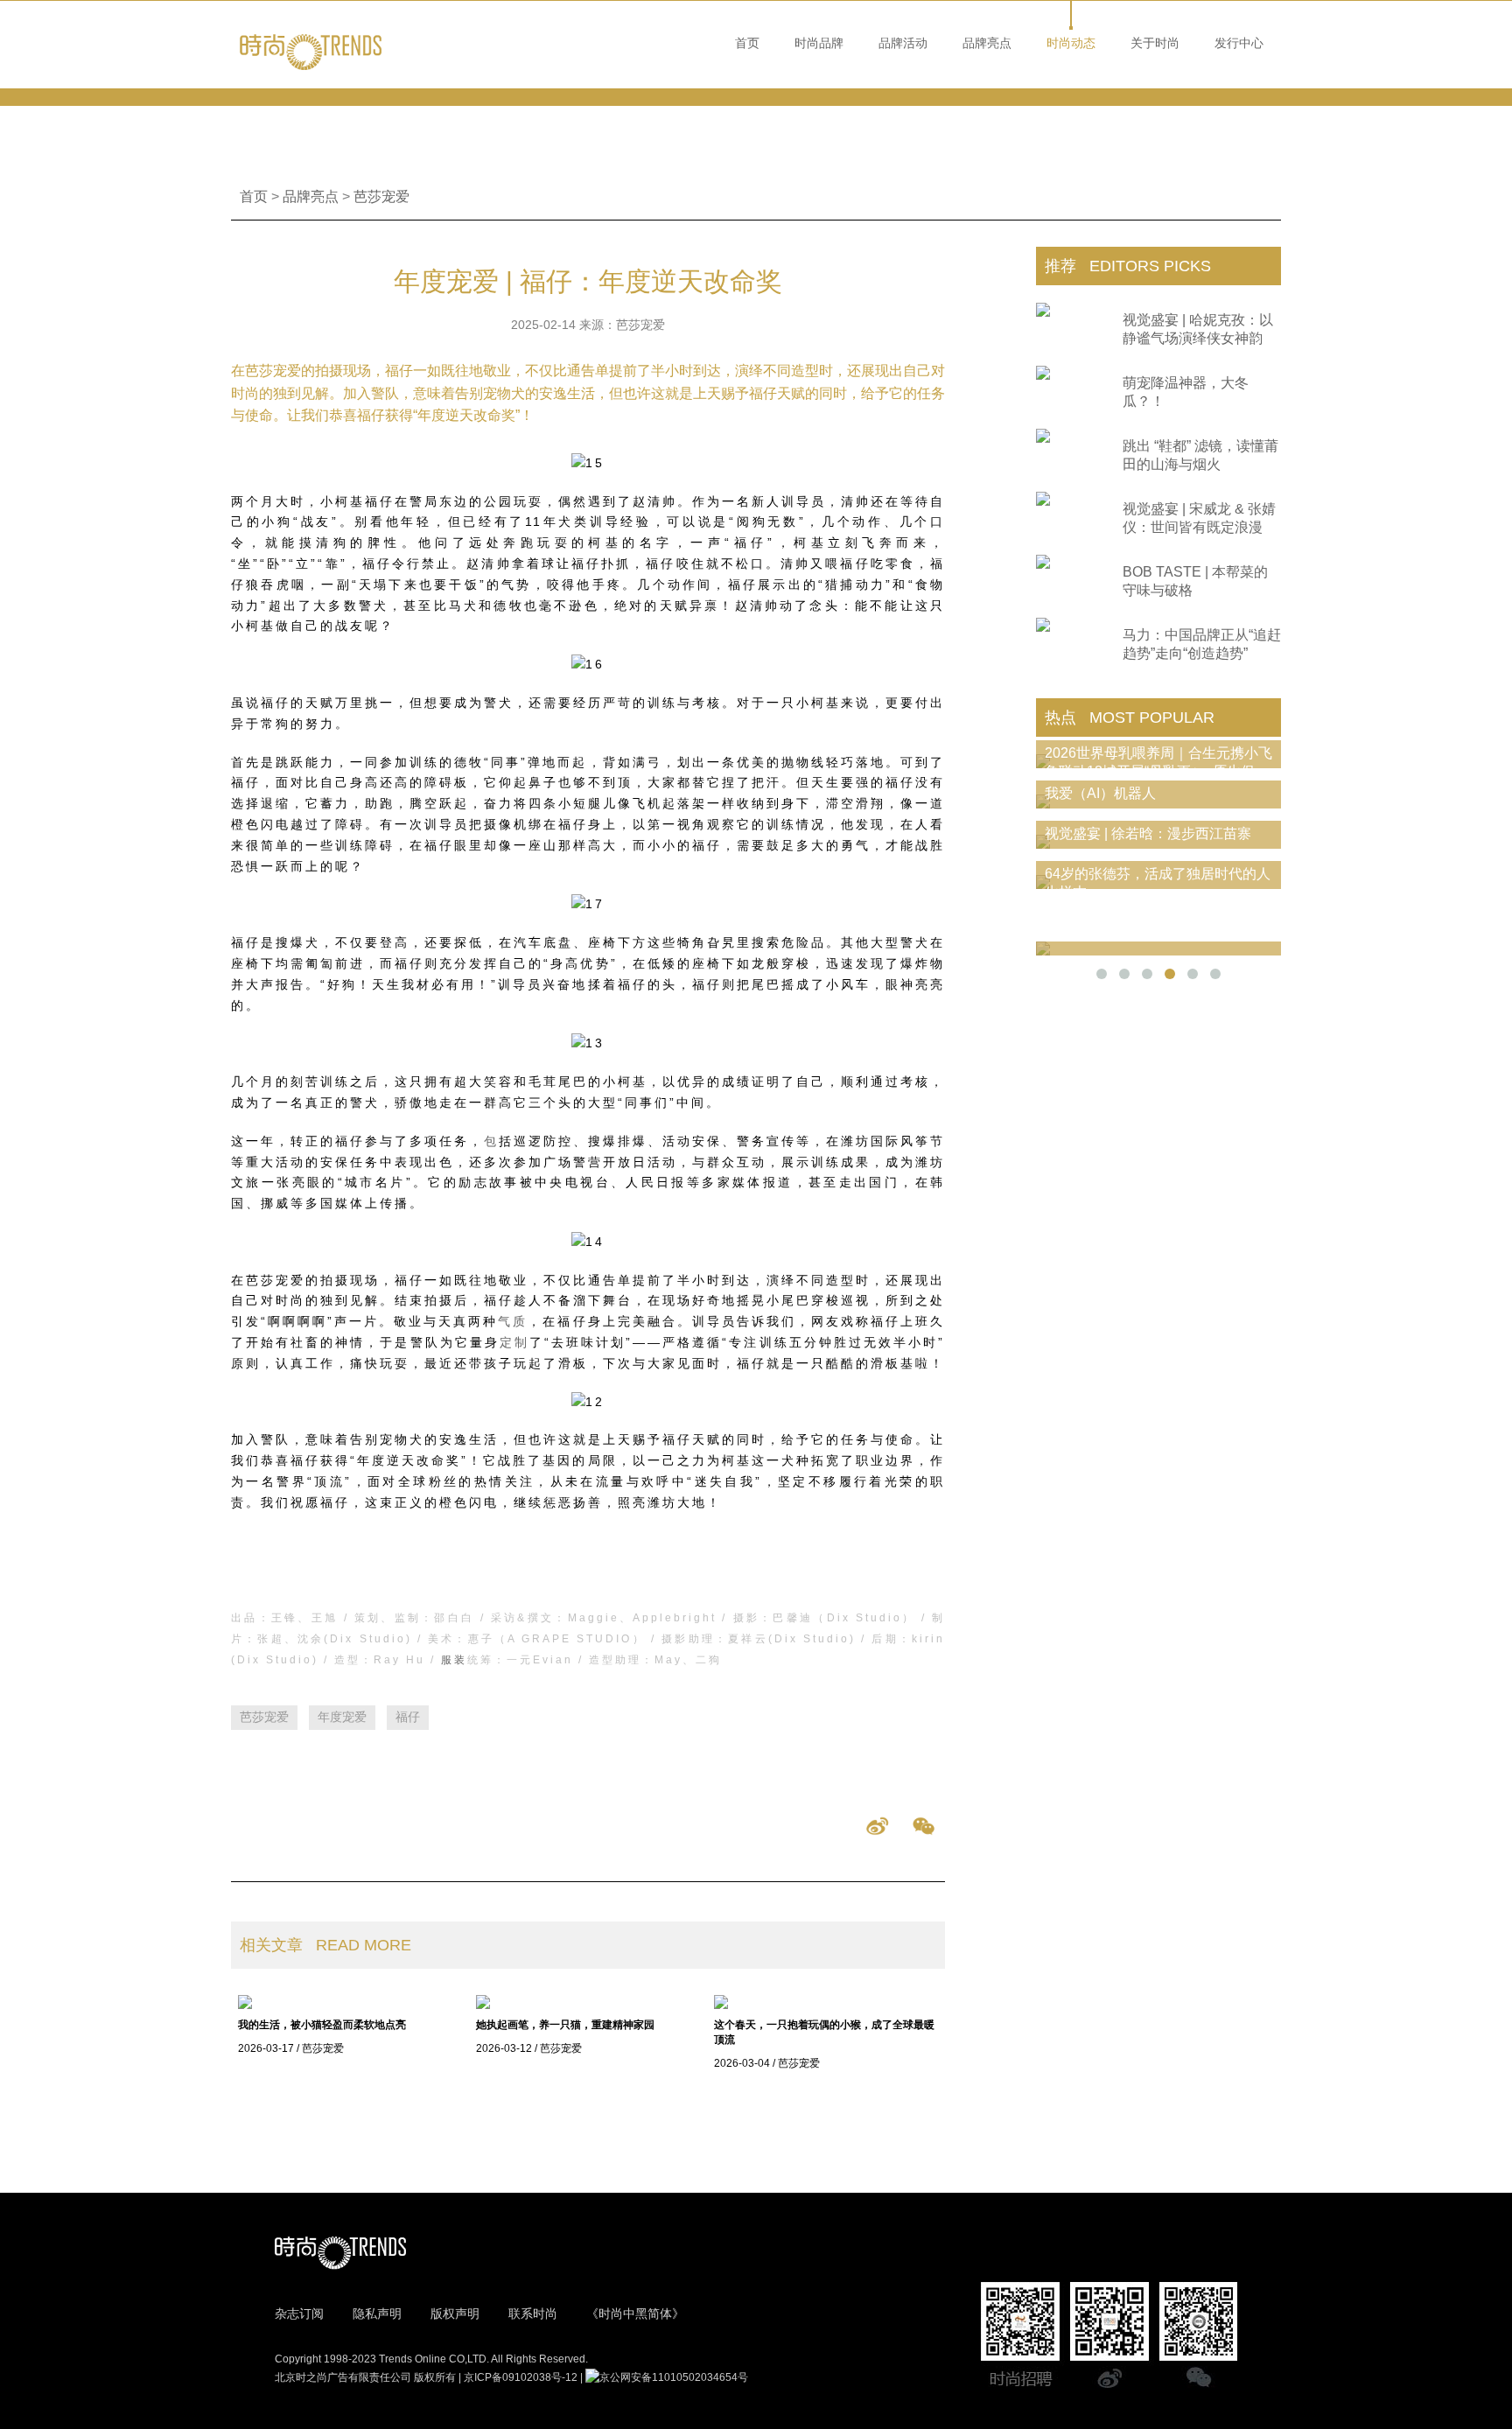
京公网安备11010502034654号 (674, 2377)
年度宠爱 (342, 1717)
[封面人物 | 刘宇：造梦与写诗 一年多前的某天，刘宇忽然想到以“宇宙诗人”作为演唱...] (1158, 948)
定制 (514, 1342)
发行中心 (1239, 43)
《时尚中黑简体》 (635, 2313)
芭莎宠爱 (381, 196)
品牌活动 (903, 43)
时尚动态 (1071, 43)
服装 (454, 1660)
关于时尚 (1155, 43)
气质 (513, 1321)
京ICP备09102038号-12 (521, 2377)
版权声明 (455, 2313)
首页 (747, 43)
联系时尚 (533, 2313)
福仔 (408, 1717)
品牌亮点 (987, 43)
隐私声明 (377, 2313)
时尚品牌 (819, 43)
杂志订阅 (299, 2313)
